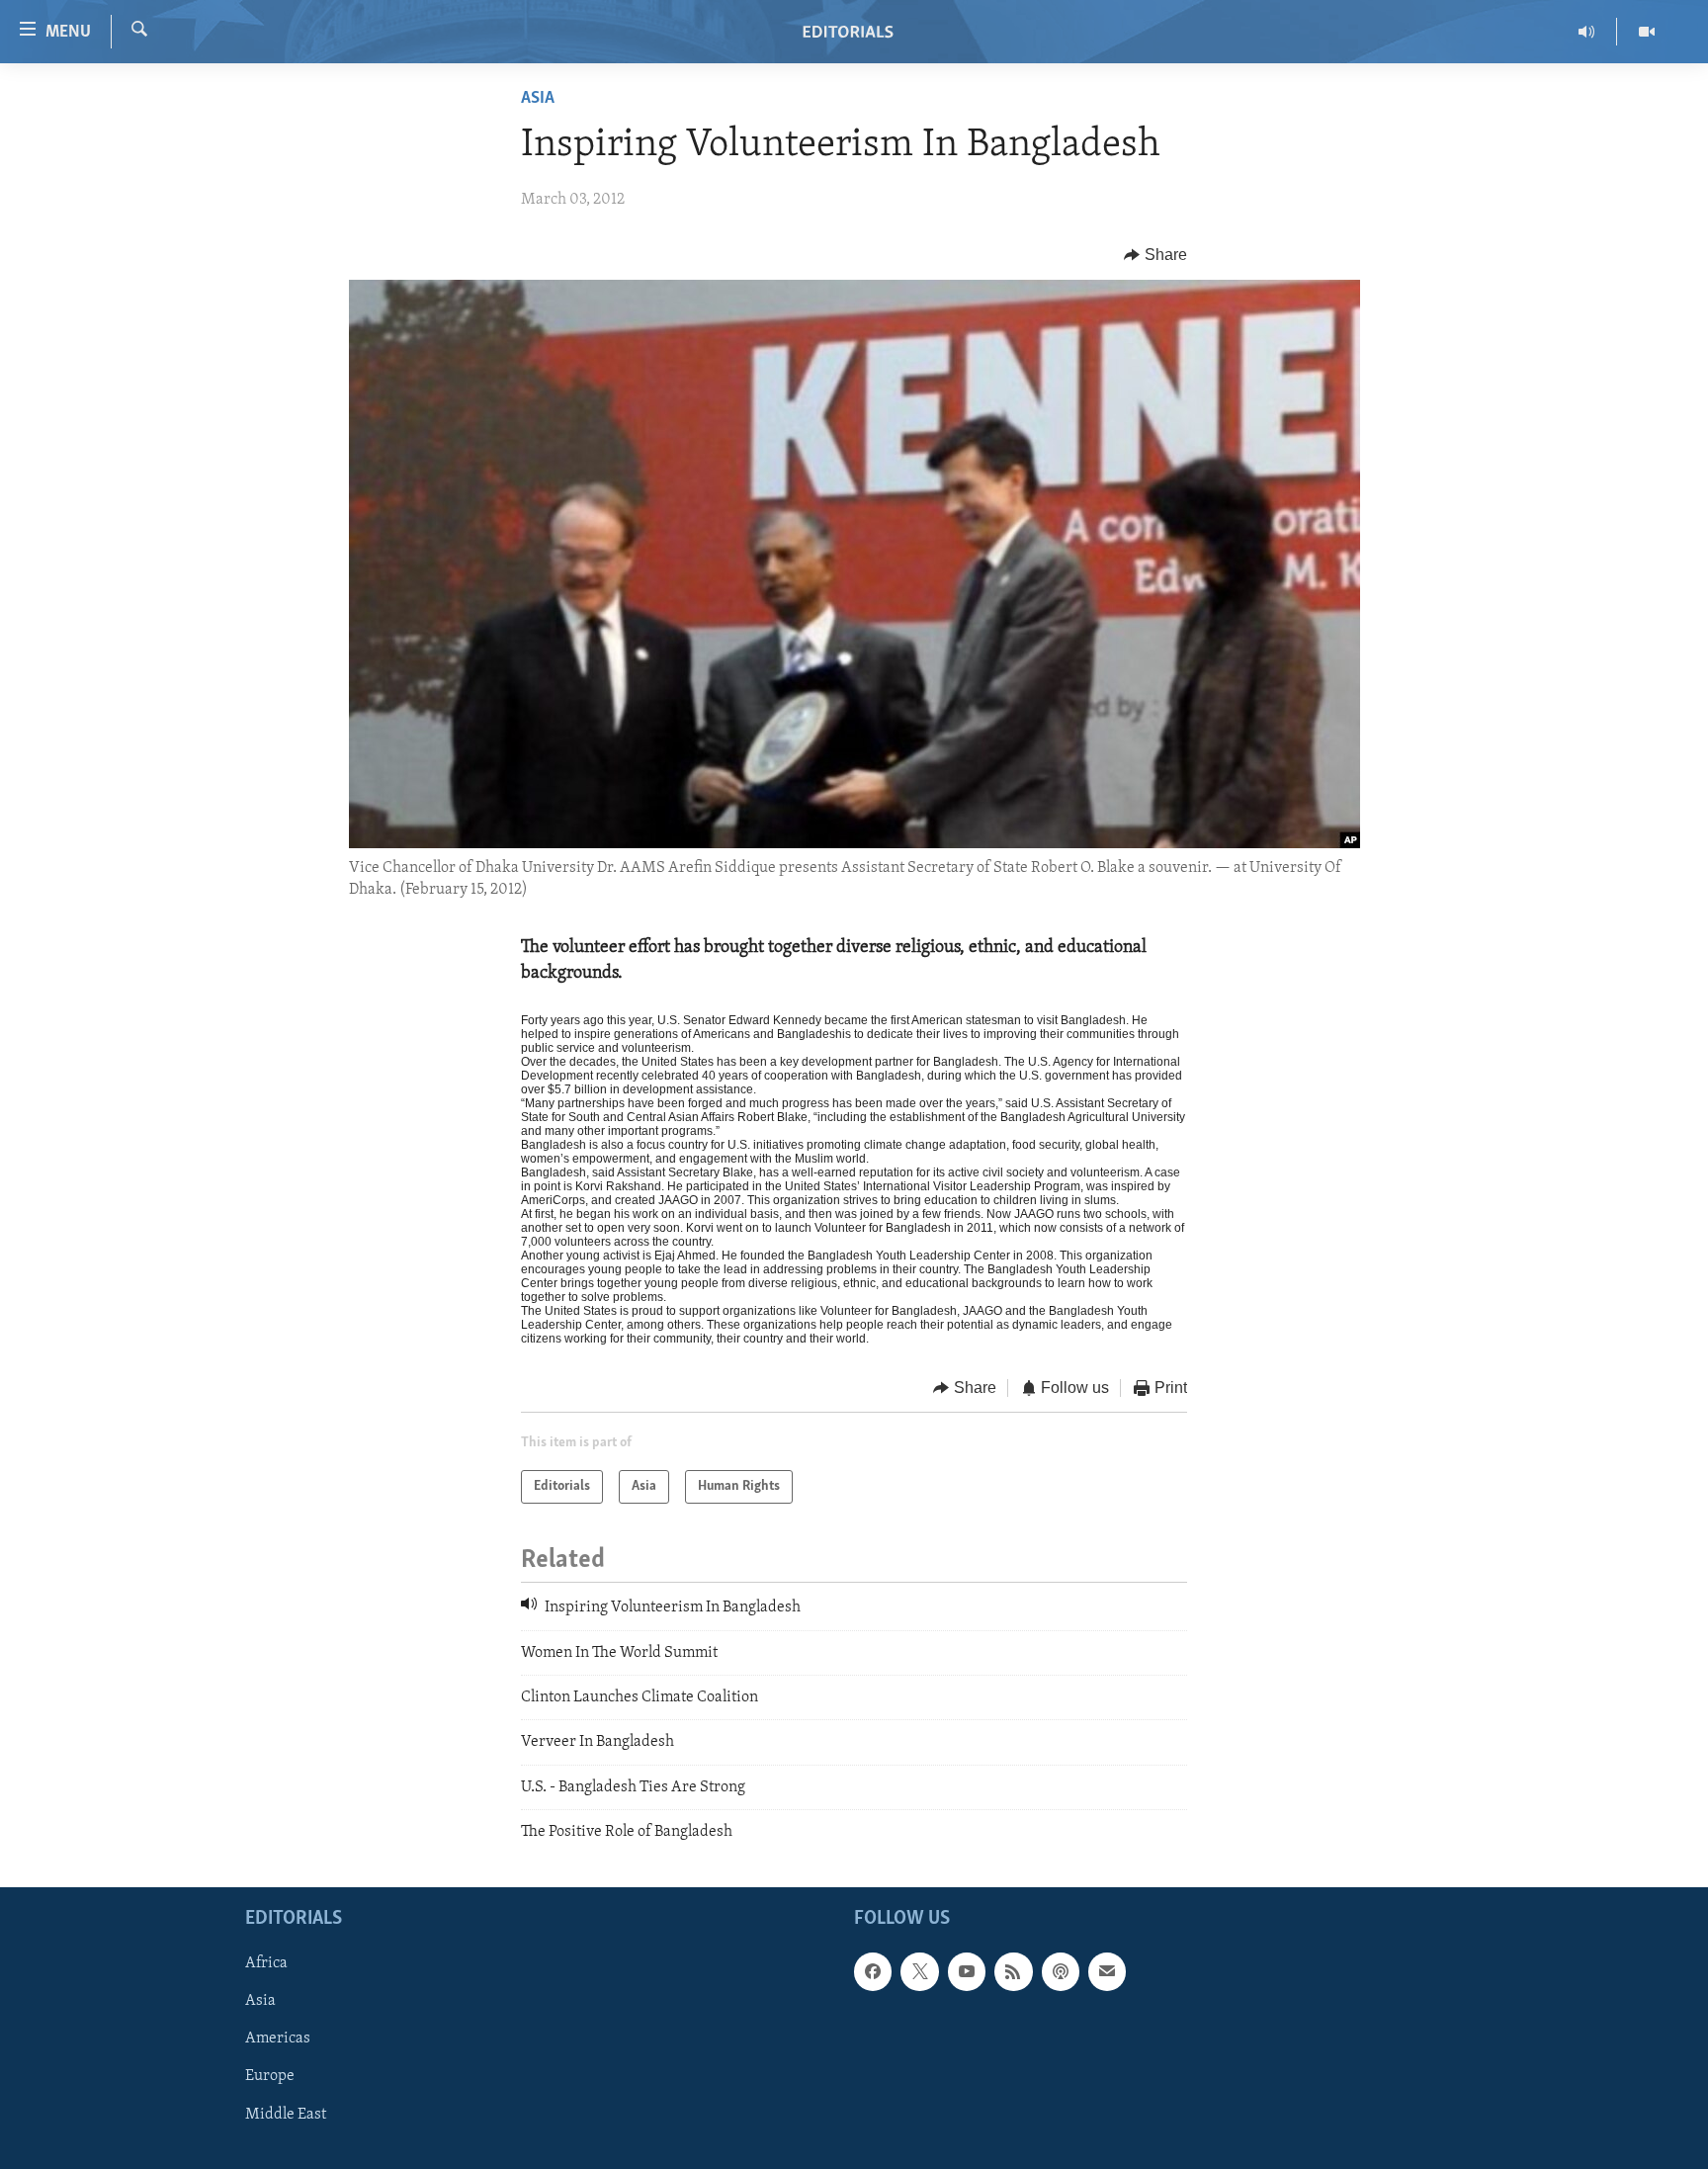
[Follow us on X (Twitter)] (919, 1972)
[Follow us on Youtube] (967, 1972)
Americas (278, 2039)
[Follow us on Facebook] (873, 1972)
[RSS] (1013, 1972)
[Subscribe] (1107, 1972)
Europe (270, 2077)
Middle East (286, 2115)
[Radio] (1587, 32)
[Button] (1155, 255)
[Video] (1647, 32)
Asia (538, 99)
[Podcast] (1061, 1972)
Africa (266, 1964)
